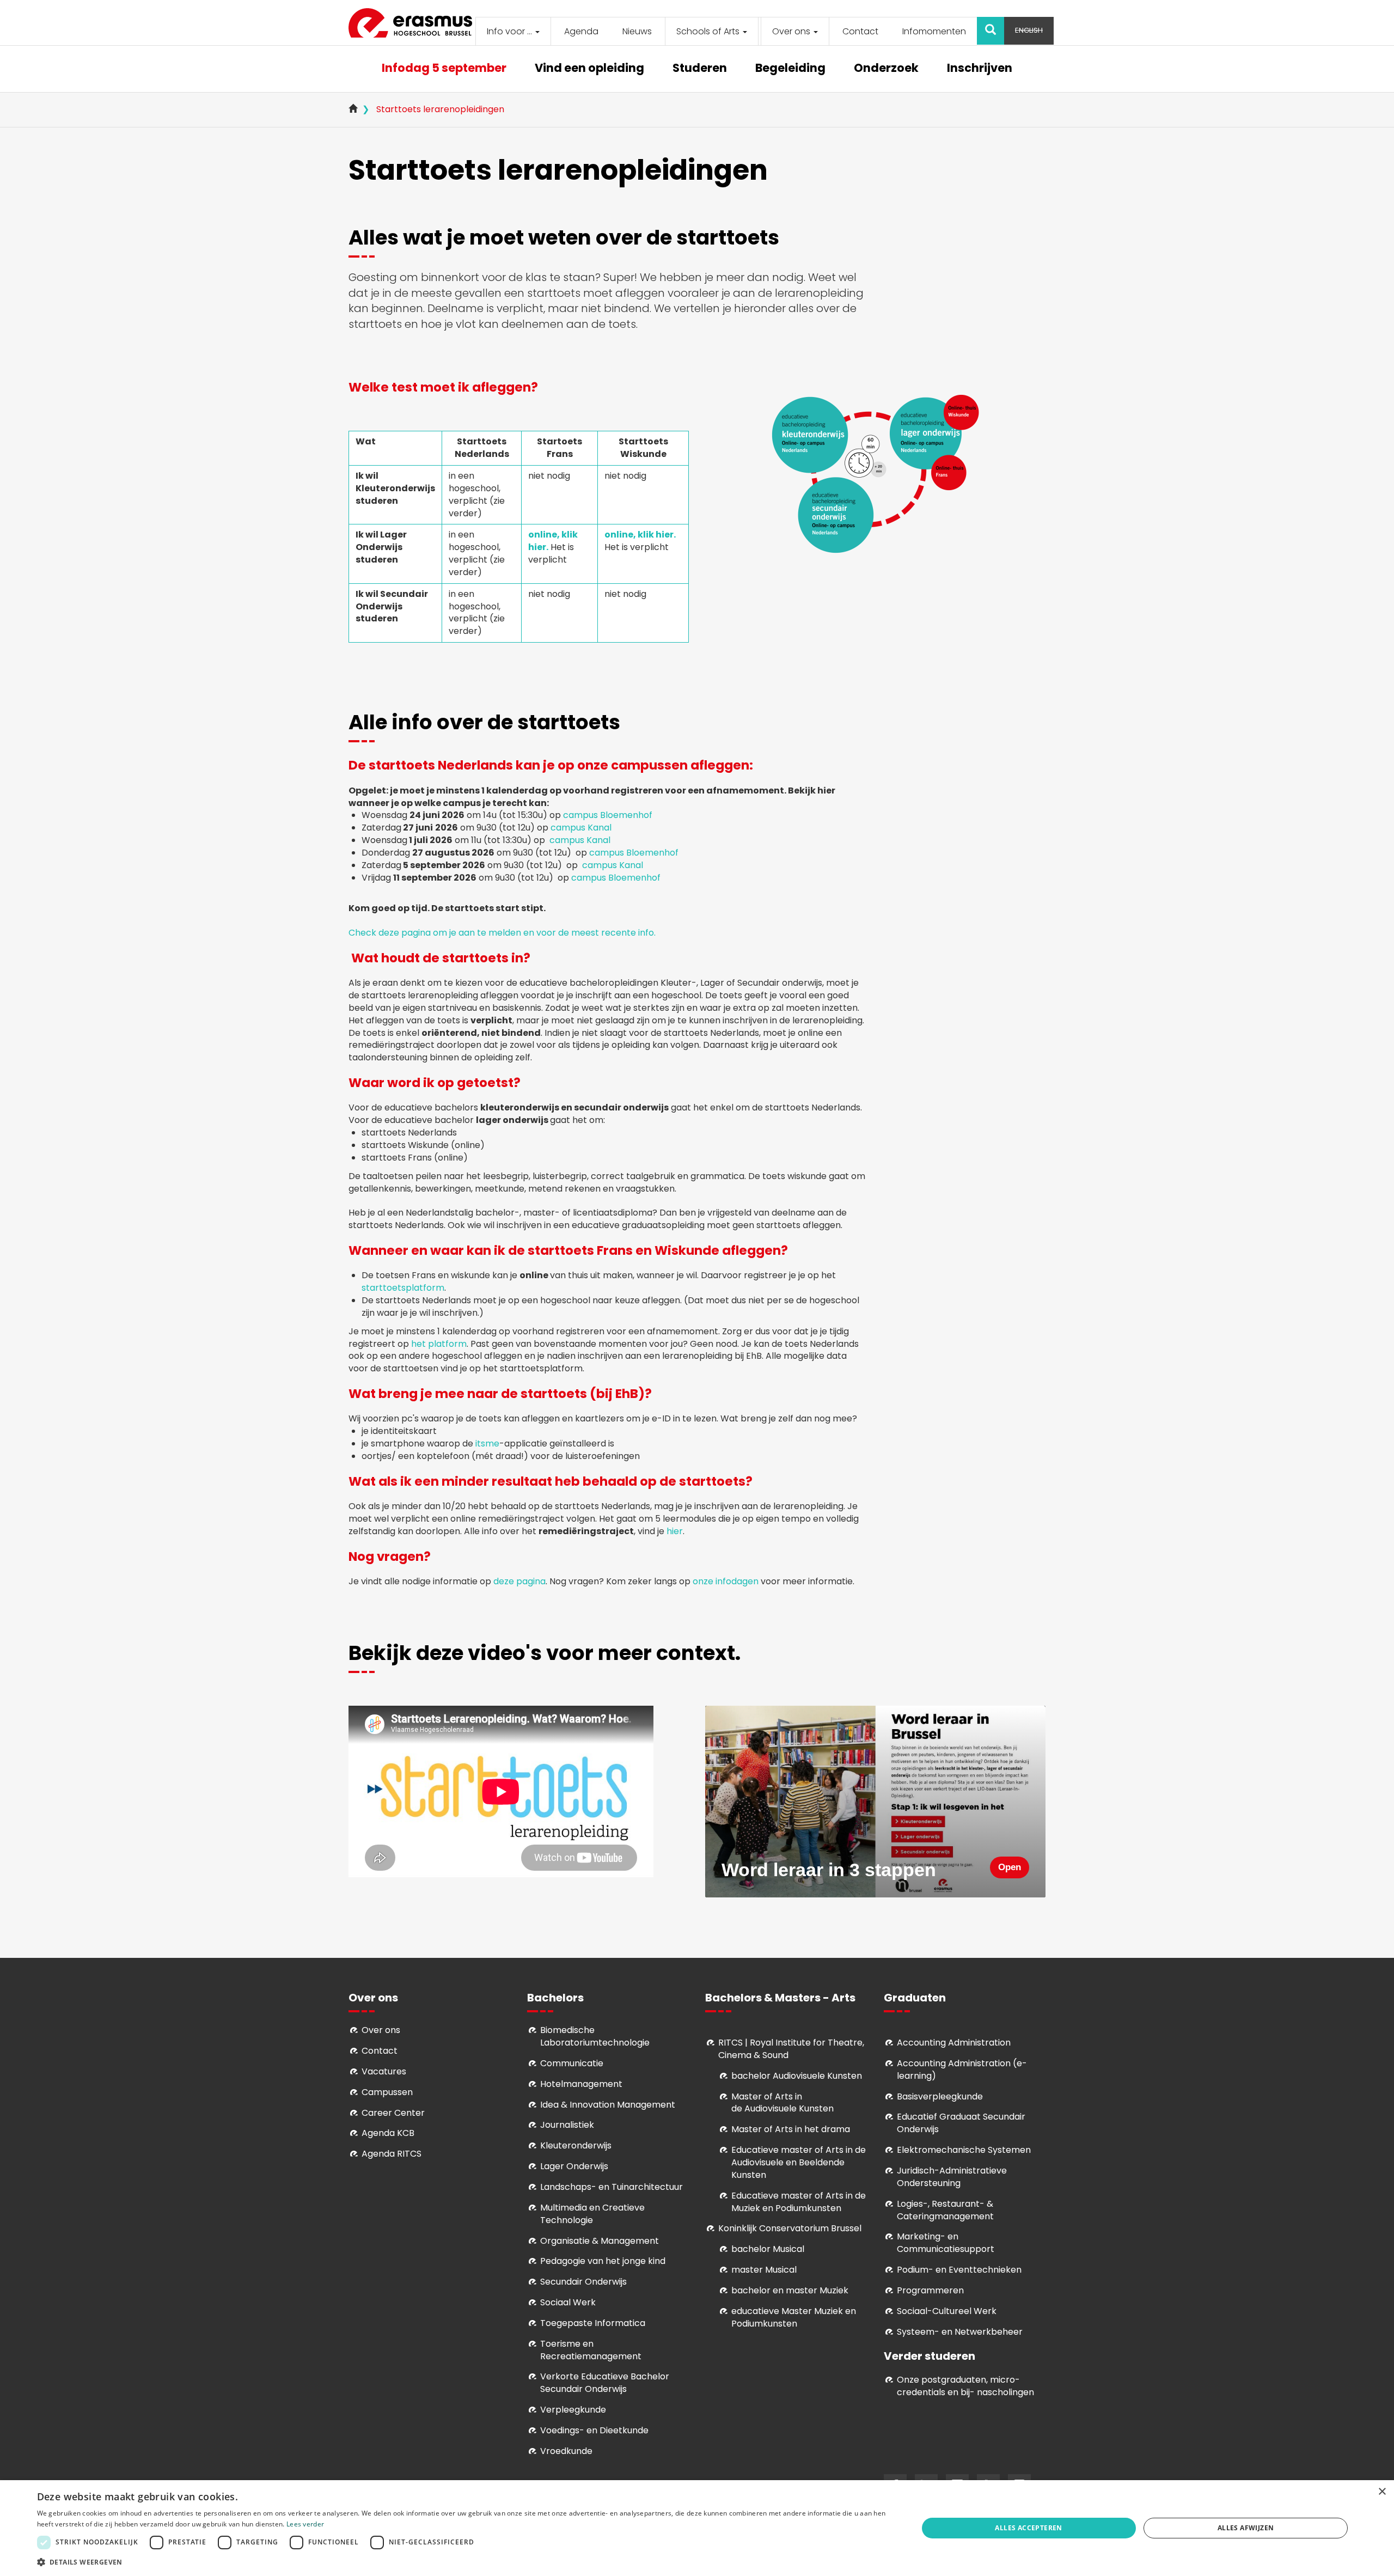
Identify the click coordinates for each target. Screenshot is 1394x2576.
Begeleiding (790, 69)
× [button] (1382, 2492)
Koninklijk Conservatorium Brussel (790, 2228)
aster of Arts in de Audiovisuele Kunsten (782, 2103)
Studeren (700, 69)
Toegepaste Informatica (593, 2323)
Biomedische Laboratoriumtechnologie (595, 2036)
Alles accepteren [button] (1028, 2528)
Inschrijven (980, 69)
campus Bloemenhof (608, 815)
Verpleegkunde (573, 2410)
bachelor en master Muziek (790, 2290)
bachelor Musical (768, 2249)
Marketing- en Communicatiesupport (946, 2243)
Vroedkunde (566, 2451)
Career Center (393, 2113)
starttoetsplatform (403, 1288)
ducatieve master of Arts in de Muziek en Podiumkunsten (799, 2202)
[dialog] (697, 2528)
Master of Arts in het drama (791, 2129)
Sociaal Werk (568, 2302)
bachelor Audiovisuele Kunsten (797, 2076)
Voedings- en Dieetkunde (594, 2430)
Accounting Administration (954, 2043)
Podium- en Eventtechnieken (959, 2270)
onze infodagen (726, 1581)
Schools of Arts (709, 31)
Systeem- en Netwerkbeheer (960, 2332)
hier (675, 1531)
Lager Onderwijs (574, 2166)
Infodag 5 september (444, 69)
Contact (860, 31)
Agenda (581, 31)
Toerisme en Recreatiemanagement (591, 2350)
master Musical (764, 2270)
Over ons (792, 31)
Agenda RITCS (392, 2154)
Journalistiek (567, 2125)
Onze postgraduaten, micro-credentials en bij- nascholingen (965, 2386)
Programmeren (930, 2290)
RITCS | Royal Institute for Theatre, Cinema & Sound (791, 2049)
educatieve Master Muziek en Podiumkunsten (794, 2317)
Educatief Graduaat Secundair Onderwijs (961, 2123)
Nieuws (637, 31)
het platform (439, 1344)
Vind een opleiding (589, 69)
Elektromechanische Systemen (964, 2150)
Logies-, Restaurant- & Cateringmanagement (945, 2210)
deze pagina (519, 1581)
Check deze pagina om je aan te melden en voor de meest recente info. (502, 933)
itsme (487, 1443)
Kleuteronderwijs (576, 2145)
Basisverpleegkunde (940, 2096)
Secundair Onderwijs (583, 2282)
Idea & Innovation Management (608, 2105)
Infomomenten (934, 31)
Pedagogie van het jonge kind (603, 2261)
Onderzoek (886, 69)
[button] (464, 2562)
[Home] (414, 23)
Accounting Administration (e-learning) (962, 2070)
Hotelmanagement (581, 2084)
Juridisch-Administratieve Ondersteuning (952, 2177)
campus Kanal (582, 828)
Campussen (387, 2092)
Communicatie (572, 2063)
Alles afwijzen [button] (1246, 2528)
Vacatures (384, 2071)
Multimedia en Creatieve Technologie (592, 2214)
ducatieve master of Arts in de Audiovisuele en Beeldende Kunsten (799, 2162)
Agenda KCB (388, 2133)
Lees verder (305, 2524)
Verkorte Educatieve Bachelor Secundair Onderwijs (605, 2383)
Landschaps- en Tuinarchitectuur (612, 2187)
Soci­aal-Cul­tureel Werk (947, 2311)
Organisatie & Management (600, 2241)
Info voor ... (510, 31)
